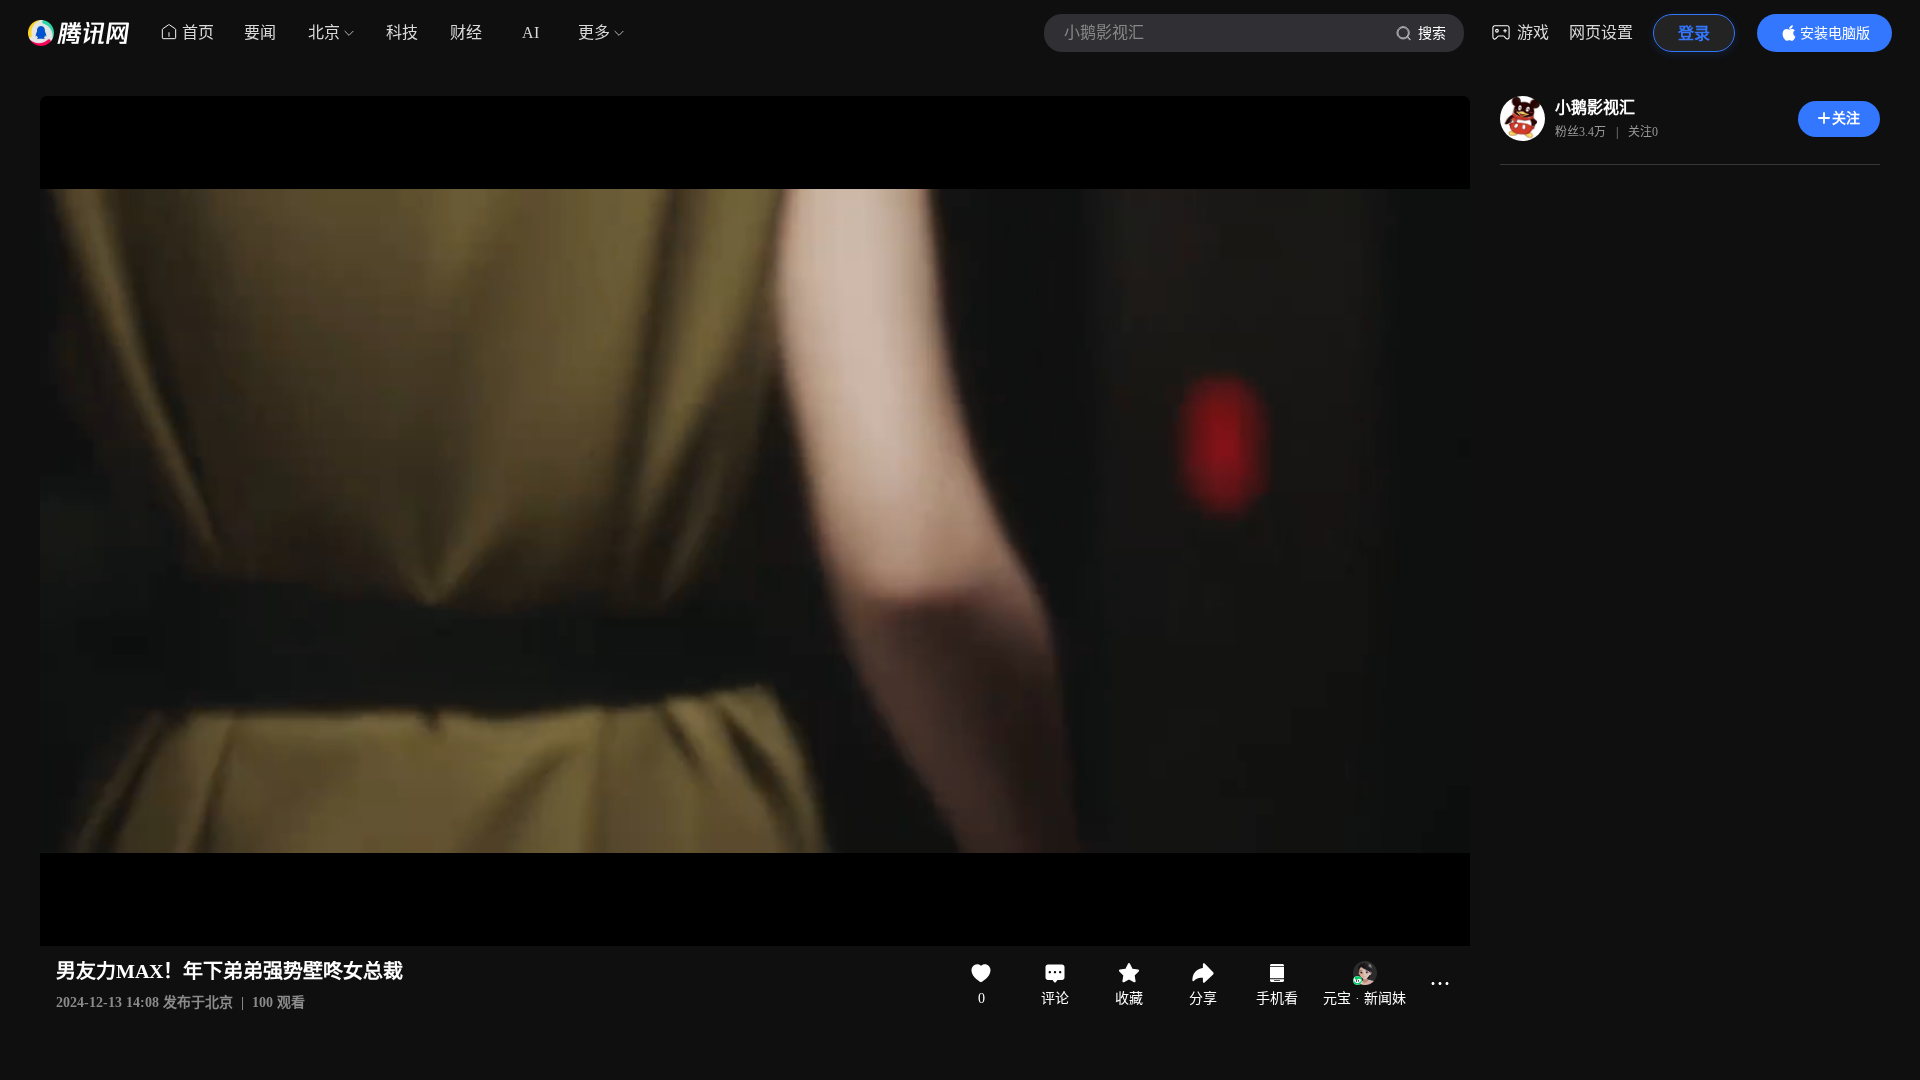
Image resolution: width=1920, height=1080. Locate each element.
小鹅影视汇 (1595, 107)
